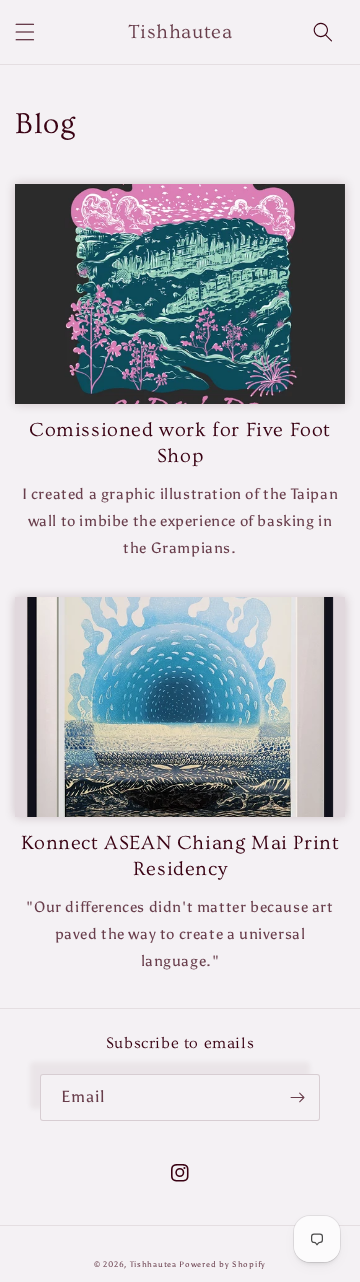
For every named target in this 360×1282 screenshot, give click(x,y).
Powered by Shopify (222, 1264)
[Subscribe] (297, 1097)
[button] (25, 32)
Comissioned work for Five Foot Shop (180, 443)
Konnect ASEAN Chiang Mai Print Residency (180, 856)
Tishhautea (153, 1264)
